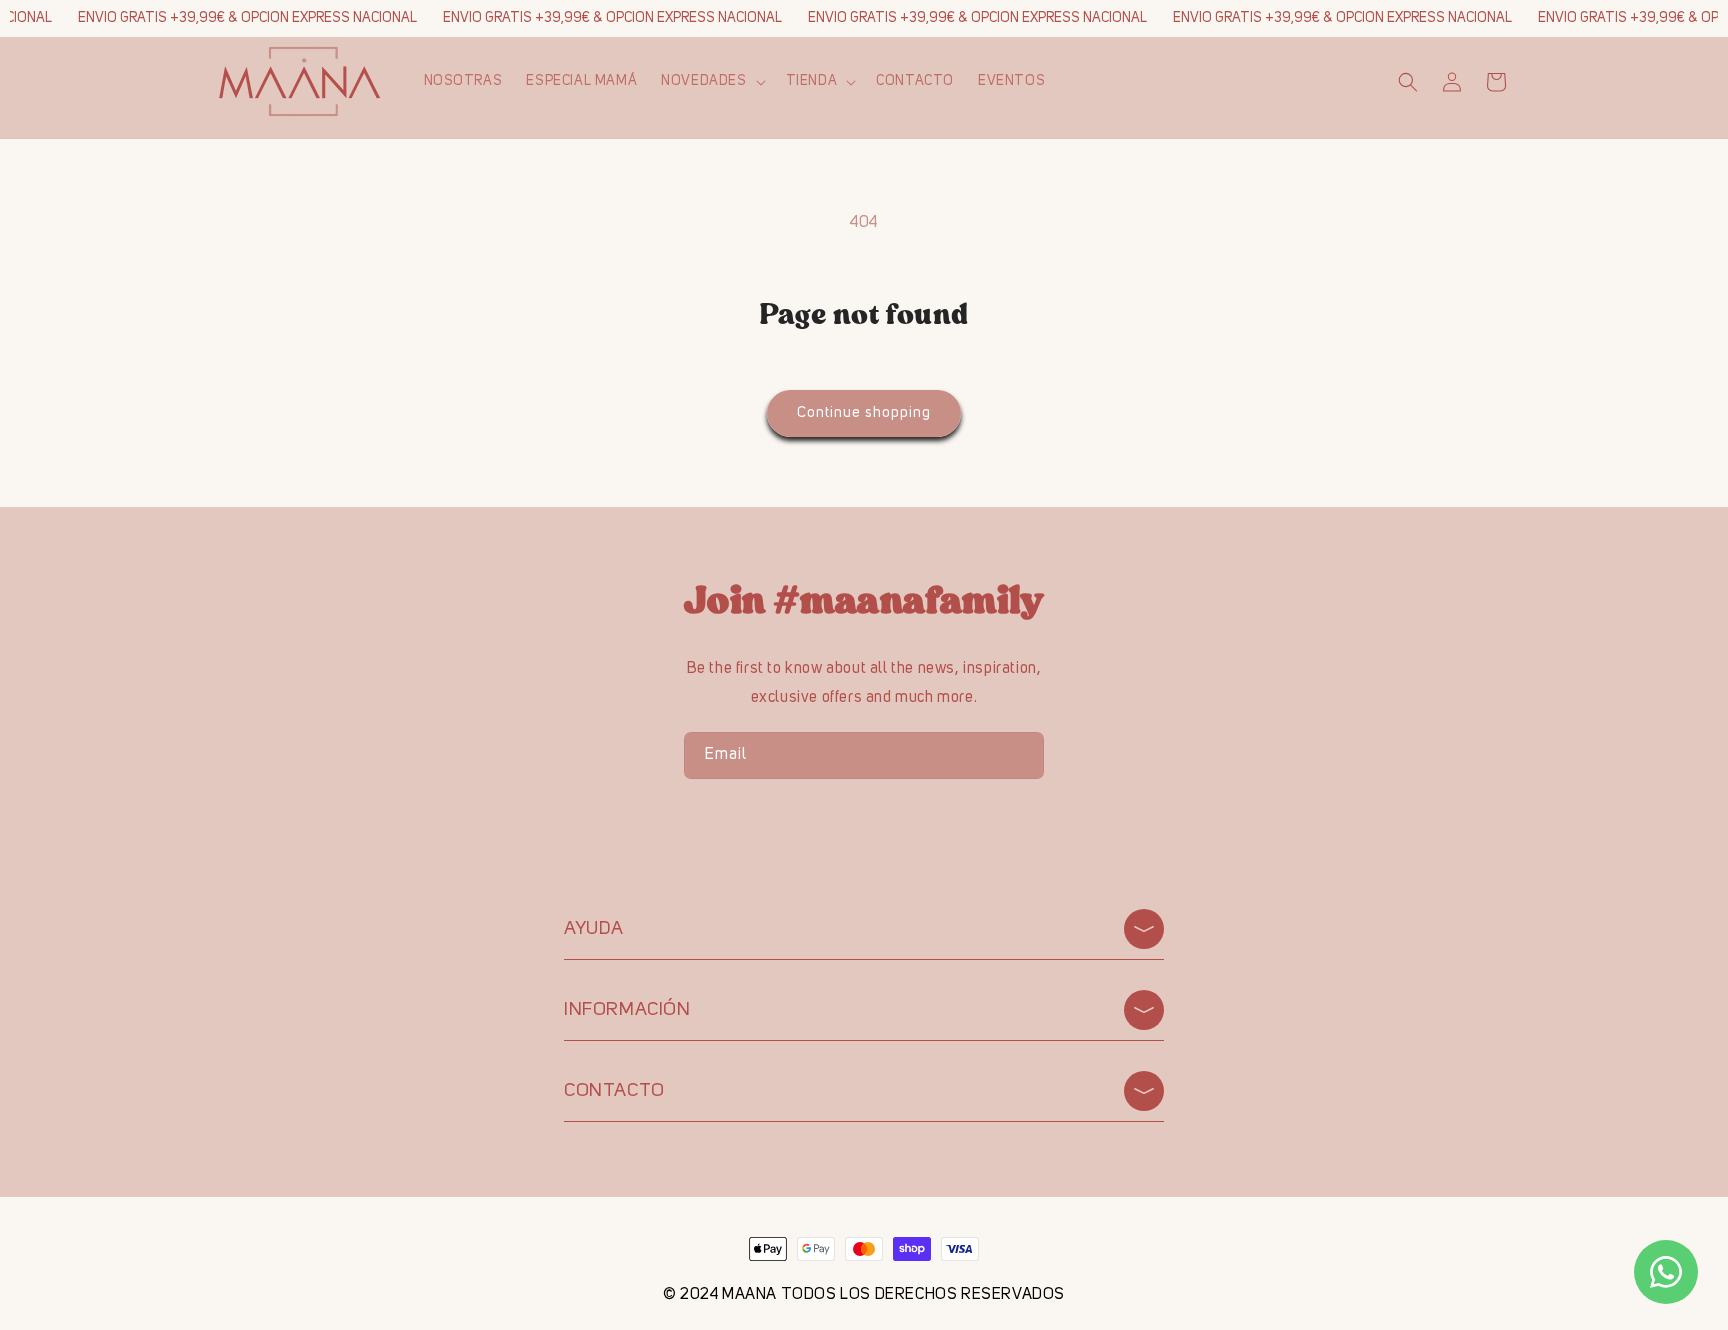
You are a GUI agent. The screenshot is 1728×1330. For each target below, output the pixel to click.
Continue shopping (864, 413)
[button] (711, 81)
